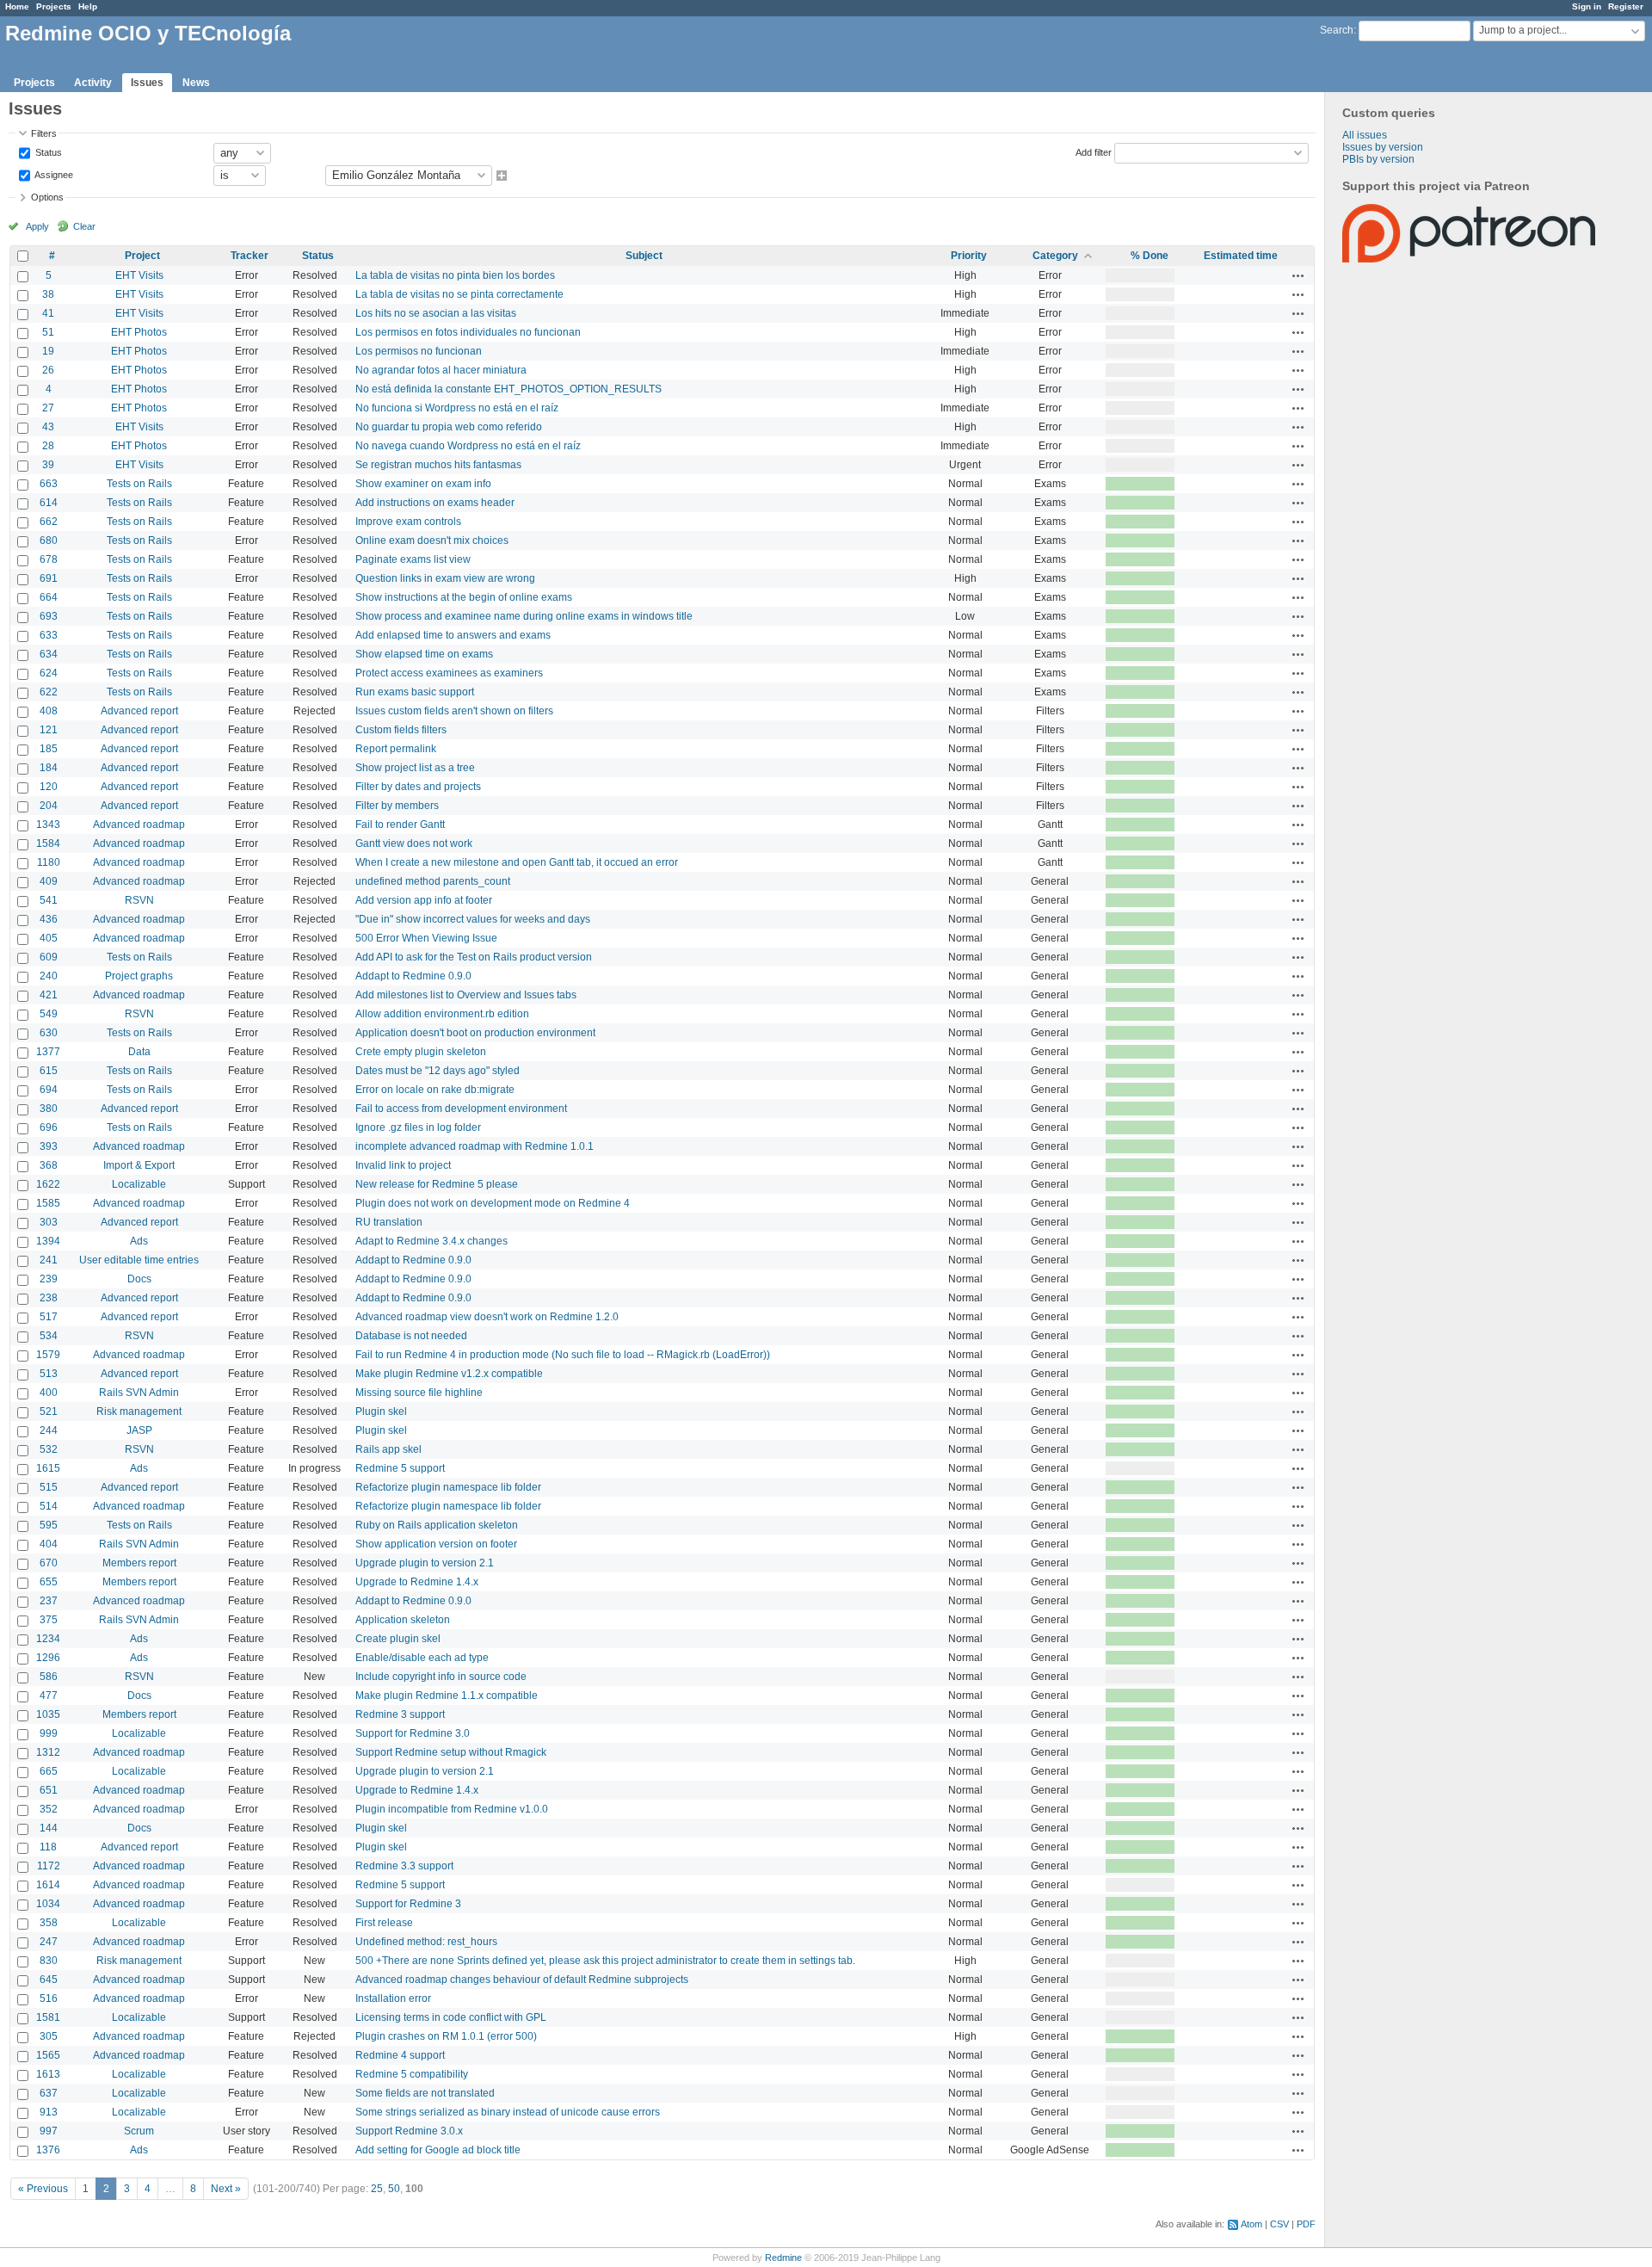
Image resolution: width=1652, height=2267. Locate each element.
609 (49, 957)
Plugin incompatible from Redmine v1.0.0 (452, 1809)
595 (49, 1525)
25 (377, 2189)
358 (49, 1923)
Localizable (139, 1184)
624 (49, 673)
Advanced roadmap (139, 825)
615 (49, 1071)
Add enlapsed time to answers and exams (453, 635)
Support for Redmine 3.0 (413, 1733)
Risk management (139, 1411)
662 (49, 522)
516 (49, 1998)
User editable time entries (139, 1260)
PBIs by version (1378, 159)
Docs (139, 1279)
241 (49, 1260)
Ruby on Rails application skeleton (437, 1525)
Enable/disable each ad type (422, 1658)
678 (49, 559)
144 (49, 1828)
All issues (1365, 135)
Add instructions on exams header (435, 503)
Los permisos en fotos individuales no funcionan (468, 332)
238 (49, 1298)
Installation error (393, 1998)
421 (49, 995)
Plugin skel (381, 1411)
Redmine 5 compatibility (412, 2074)
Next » (226, 2189)
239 (49, 1279)
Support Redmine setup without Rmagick (451, 1752)
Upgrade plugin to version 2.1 (425, 1563)
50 (394, 2189)
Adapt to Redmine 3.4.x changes (431, 1241)
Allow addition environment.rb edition (442, 1014)
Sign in (1587, 6)
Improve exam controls (408, 522)
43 (48, 427)
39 (48, 465)
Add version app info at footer (424, 900)
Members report (139, 1563)
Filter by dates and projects (418, 787)
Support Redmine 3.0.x (409, 2131)
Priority (969, 256)
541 (49, 900)
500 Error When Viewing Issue (426, 938)
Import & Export (139, 1165)
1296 (48, 1658)
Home (17, 6)
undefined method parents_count (433, 881)
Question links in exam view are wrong (445, 578)
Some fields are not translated (425, 2093)
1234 (48, 1639)
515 (49, 1487)
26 (48, 370)
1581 (48, 2017)
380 (49, 1109)
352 (49, 1809)
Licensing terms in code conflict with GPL (451, 2017)
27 (48, 408)
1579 (48, 1355)
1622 (48, 1184)
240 (49, 976)
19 (48, 351)
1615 (48, 1468)
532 (49, 1449)
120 (49, 787)
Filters (44, 133)
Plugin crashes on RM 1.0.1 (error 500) (446, 2036)
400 (49, 1393)
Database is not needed (411, 1336)
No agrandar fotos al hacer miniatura (441, 370)
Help (88, 6)
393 (49, 1146)
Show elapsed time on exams (424, 654)
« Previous (43, 2189)
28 (48, 446)
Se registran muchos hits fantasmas (438, 465)
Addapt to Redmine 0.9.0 (413, 976)
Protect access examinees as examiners (449, 673)
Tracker (250, 256)
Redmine (783, 2258)
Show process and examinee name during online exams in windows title (524, 616)
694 (49, 1090)
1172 (49, 1866)
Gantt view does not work (414, 843)
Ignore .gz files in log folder (418, 1127)
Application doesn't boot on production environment (475, 1033)
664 (49, 597)
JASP (139, 1430)
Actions (1298, 275)
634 (49, 654)
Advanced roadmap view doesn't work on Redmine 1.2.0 (487, 1317)
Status (47, 151)
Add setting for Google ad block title (438, 2150)
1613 (48, 2074)
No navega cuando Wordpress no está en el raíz (468, 446)
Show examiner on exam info (423, 484)
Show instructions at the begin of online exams (464, 597)
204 (49, 806)
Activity (93, 83)
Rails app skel (388, 1449)
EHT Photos (139, 332)
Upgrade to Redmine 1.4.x (417, 1582)
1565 (48, 2055)
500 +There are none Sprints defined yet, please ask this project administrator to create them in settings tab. (605, 1961)
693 (49, 616)
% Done (1150, 256)
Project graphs (139, 976)
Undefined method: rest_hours (426, 1942)
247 (49, 1942)
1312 (48, 1752)
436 (49, 919)
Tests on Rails (139, 484)
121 (49, 730)
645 (49, 1980)
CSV (1279, 2224)
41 (48, 313)
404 (49, 1544)
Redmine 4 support (400, 2055)
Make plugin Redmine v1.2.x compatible (449, 1374)
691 (49, 578)
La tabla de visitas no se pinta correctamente (459, 294)
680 (49, 540)
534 (49, 1336)
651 (49, 1790)
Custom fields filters (401, 730)
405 (49, 938)
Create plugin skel (398, 1639)
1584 (48, 843)
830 (49, 1961)
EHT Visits (139, 275)
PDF (1306, 2224)
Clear (84, 226)
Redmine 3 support (400, 1714)
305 (49, 2036)
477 (49, 1696)
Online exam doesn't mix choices (432, 540)
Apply (37, 226)
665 (49, 1771)
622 (49, 692)
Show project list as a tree (415, 768)
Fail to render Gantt (400, 825)
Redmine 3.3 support (404, 1866)
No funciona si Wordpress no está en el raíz (457, 408)
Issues (147, 83)
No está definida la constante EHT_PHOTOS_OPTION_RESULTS (509, 389)
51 (48, 332)
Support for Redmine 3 (408, 1904)
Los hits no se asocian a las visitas (436, 313)
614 (49, 503)
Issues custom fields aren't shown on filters (454, 711)
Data (139, 1052)
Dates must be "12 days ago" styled (438, 1071)
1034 (48, 1904)
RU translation (389, 1222)
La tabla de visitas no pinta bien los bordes (455, 275)
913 (49, 2112)
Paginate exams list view (413, 559)
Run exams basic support (415, 692)
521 (49, 1411)
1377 (48, 1052)
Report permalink (396, 749)
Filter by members (397, 806)
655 (49, 1582)
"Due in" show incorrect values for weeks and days (473, 919)
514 (49, 1506)
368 (49, 1165)
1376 (48, 2150)
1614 (48, 1885)
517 (49, 1317)
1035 (48, 1714)
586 (49, 1677)
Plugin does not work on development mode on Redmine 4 (493, 1203)
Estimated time (1241, 256)
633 (49, 635)
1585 (48, 1203)
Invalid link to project (403, 1165)
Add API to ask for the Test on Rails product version (474, 957)
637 (49, 2093)
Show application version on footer (436, 1544)
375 (49, 1620)
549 (49, 1014)
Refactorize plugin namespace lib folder (448, 1487)
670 (49, 1563)
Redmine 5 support (400, 1468)
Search (1337, 30)
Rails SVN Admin (139, 1393)
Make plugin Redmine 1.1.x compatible (447, 1696)
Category (1055, 256)
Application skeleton (403, 1620)
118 (48, 1847)
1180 (49, 862)
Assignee (53, 174)
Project (142, 256)
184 (49, 768)
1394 (48, 1241)
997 (49, 2131)
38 (48, 294)
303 (49, 1222)
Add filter (1094, 151)
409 (49, 881)
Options (47, 197)
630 (49, 1033)
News (196, 83)
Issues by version (1383, 147)
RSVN (139, 900)
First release (384, 1923)
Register (1626, 6)
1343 (48, 825)
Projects (54, 6)
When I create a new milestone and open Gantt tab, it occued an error (517, 862)
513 (49, 1374)
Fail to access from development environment (461, 1109)
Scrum (139, 2131)
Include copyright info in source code (441, 1677)
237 (49, 1601)
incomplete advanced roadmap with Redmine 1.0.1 (475, 1146)
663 (49, 484)
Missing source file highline (419, 1393)
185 (49, 749)
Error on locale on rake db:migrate (435, 1090)
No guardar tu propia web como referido (449, 427)
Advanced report (139, 711)
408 (49, 711)
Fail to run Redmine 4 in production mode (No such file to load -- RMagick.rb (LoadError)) (563, 1355)
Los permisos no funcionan (419, 351)
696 (49, 1127)
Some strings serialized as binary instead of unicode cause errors (508, 2112)
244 (49, 1430)
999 (49, 1733)
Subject (644, 256)
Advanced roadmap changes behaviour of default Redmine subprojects (522, 1980)
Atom (1251, 2224)
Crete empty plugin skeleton (421, 1052)
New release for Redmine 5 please (437, 1184)
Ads (139, 1241)
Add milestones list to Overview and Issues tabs (466, 995)
